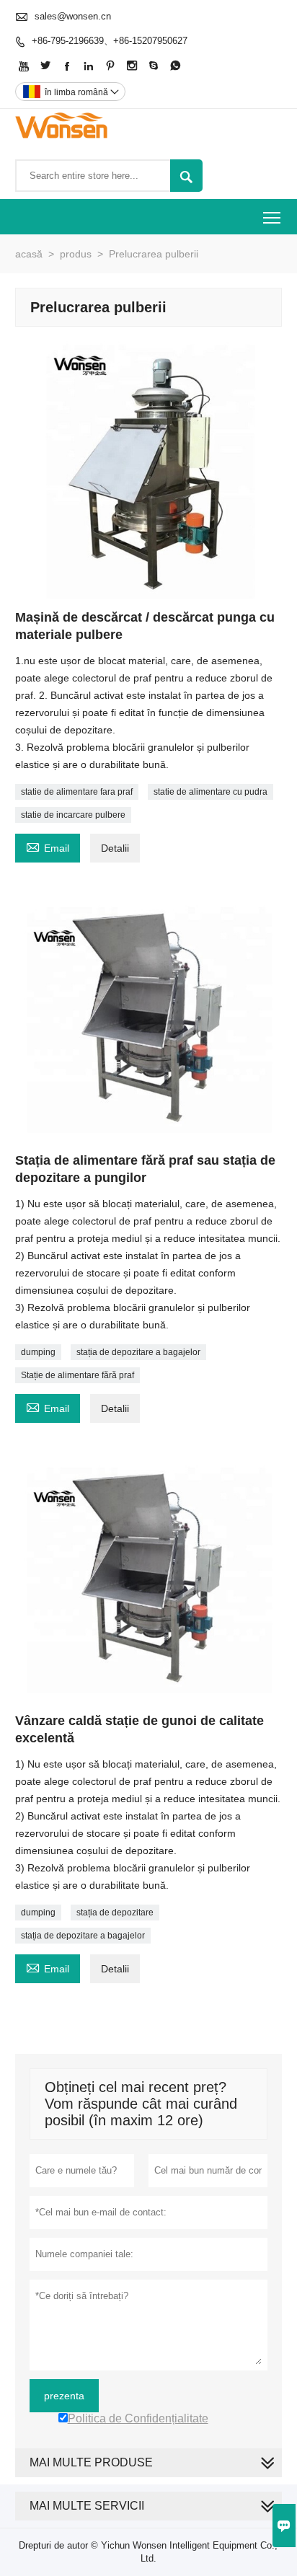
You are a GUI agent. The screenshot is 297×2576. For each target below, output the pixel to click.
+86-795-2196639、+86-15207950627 (110, 41)
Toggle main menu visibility (272, 217)
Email (48, 846)
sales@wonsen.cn (73, 16)
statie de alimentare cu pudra (210, 792)
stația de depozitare (115, 1913)
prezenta (64, 2396)
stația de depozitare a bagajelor (138, 1352)
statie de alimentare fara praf (77, 792)
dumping (38, 1352)
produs (76, 254)
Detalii (115, 848)
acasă (29, 254)
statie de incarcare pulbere (73, 815)
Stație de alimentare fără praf (77, 1375)
